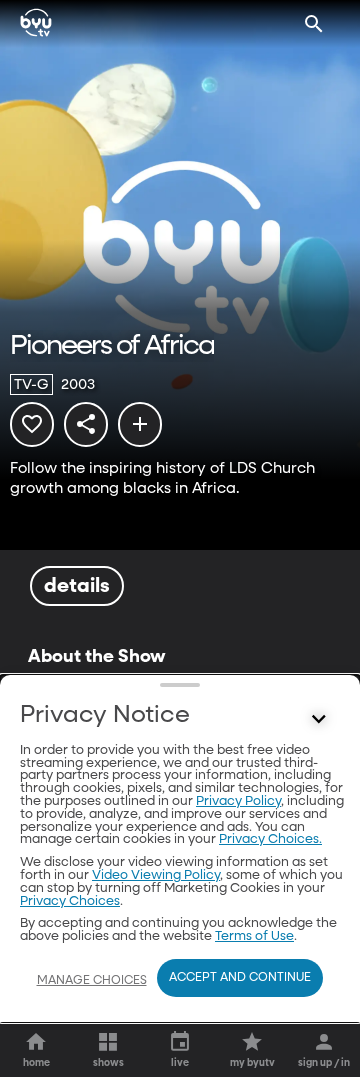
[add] (140, 424)
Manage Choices (92, 981)
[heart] (32, 424)
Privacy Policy (238, 801)
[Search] (314, 24)
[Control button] (319, 720)
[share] (86, 424)
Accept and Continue (240, 978)
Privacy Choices (70, 901)
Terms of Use (254, 936)
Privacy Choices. (270, 839)
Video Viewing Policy (156, 875)
